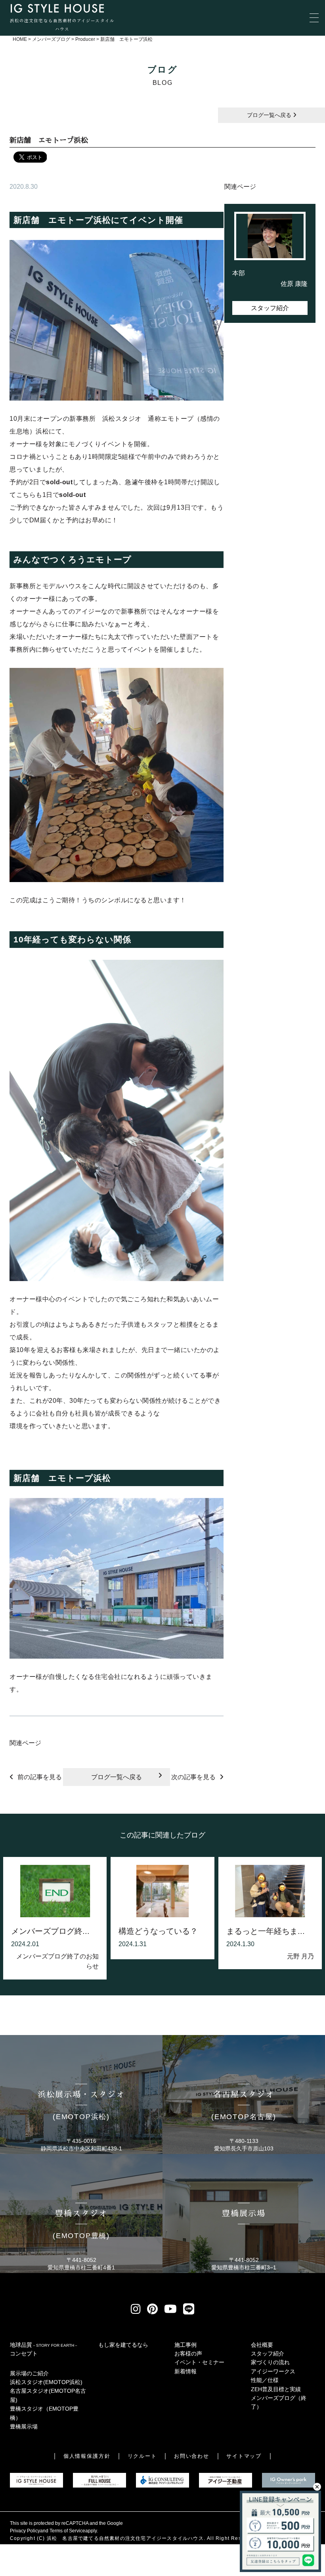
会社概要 (262, 2345)
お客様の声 (188, 2354)
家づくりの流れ (270, 2362)
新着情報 (185, 2371)
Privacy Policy (25, 2531)
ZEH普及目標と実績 (276, 2389)
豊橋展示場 (24, 2426)
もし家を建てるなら (123, 2345)
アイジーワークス (273, 2371)
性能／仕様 (265, 2380)
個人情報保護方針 (87, 2456)
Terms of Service (67, 2531)
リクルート (142, 2456)
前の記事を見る (40, 1777)
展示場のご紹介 (29, 2373)
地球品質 (44, 2345)
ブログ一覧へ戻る (270, 115)
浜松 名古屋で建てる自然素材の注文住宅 (97, 2538)
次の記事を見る (193, 1777)
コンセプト (24, 2354)
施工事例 (185, 2345)
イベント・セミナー (199, 2362)
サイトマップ (244, 2456)
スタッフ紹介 (270, 308)
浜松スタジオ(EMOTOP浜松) (46, 2382)
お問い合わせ (192, 2456)
